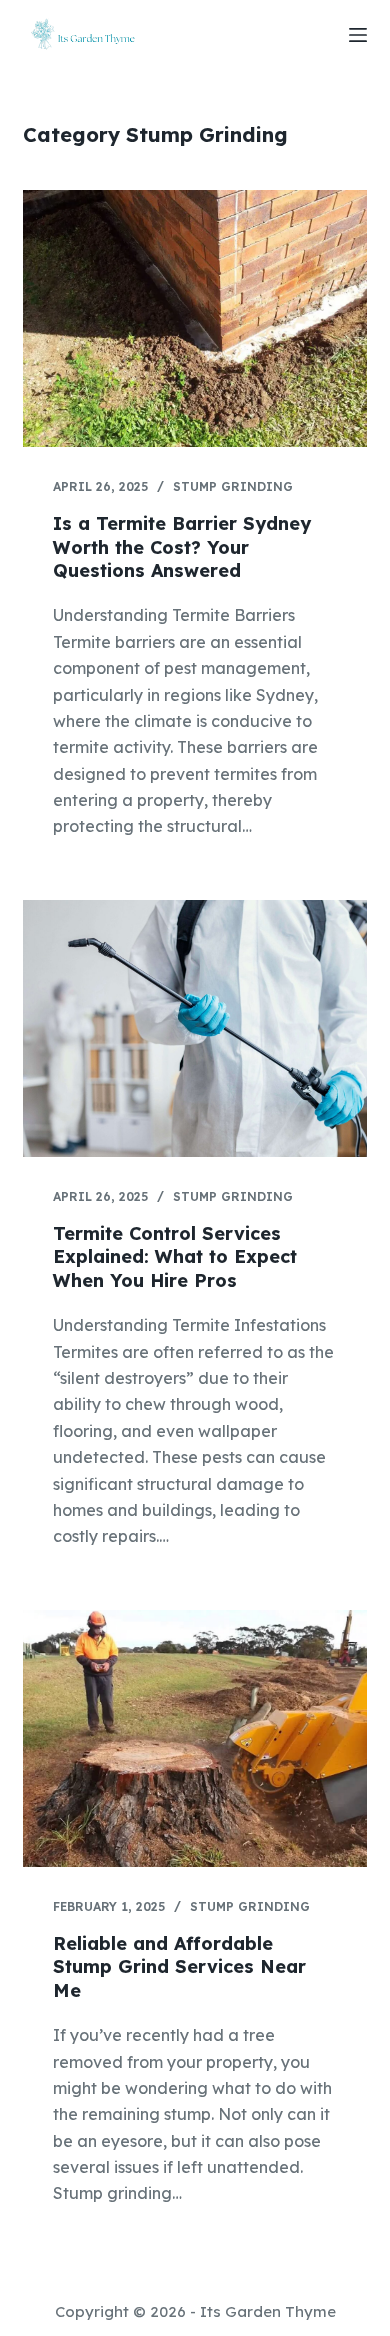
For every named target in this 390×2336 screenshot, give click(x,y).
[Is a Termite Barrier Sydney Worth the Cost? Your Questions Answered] (194, 318)
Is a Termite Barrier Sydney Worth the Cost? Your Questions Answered (182, 547)
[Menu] (358, 35)
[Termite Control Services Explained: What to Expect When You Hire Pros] (194, 1028)
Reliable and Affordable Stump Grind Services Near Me (179, 1967)
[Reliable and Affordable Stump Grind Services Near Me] (194, 1738)
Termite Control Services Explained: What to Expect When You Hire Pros (175, 1257)
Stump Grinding (233, 486)
